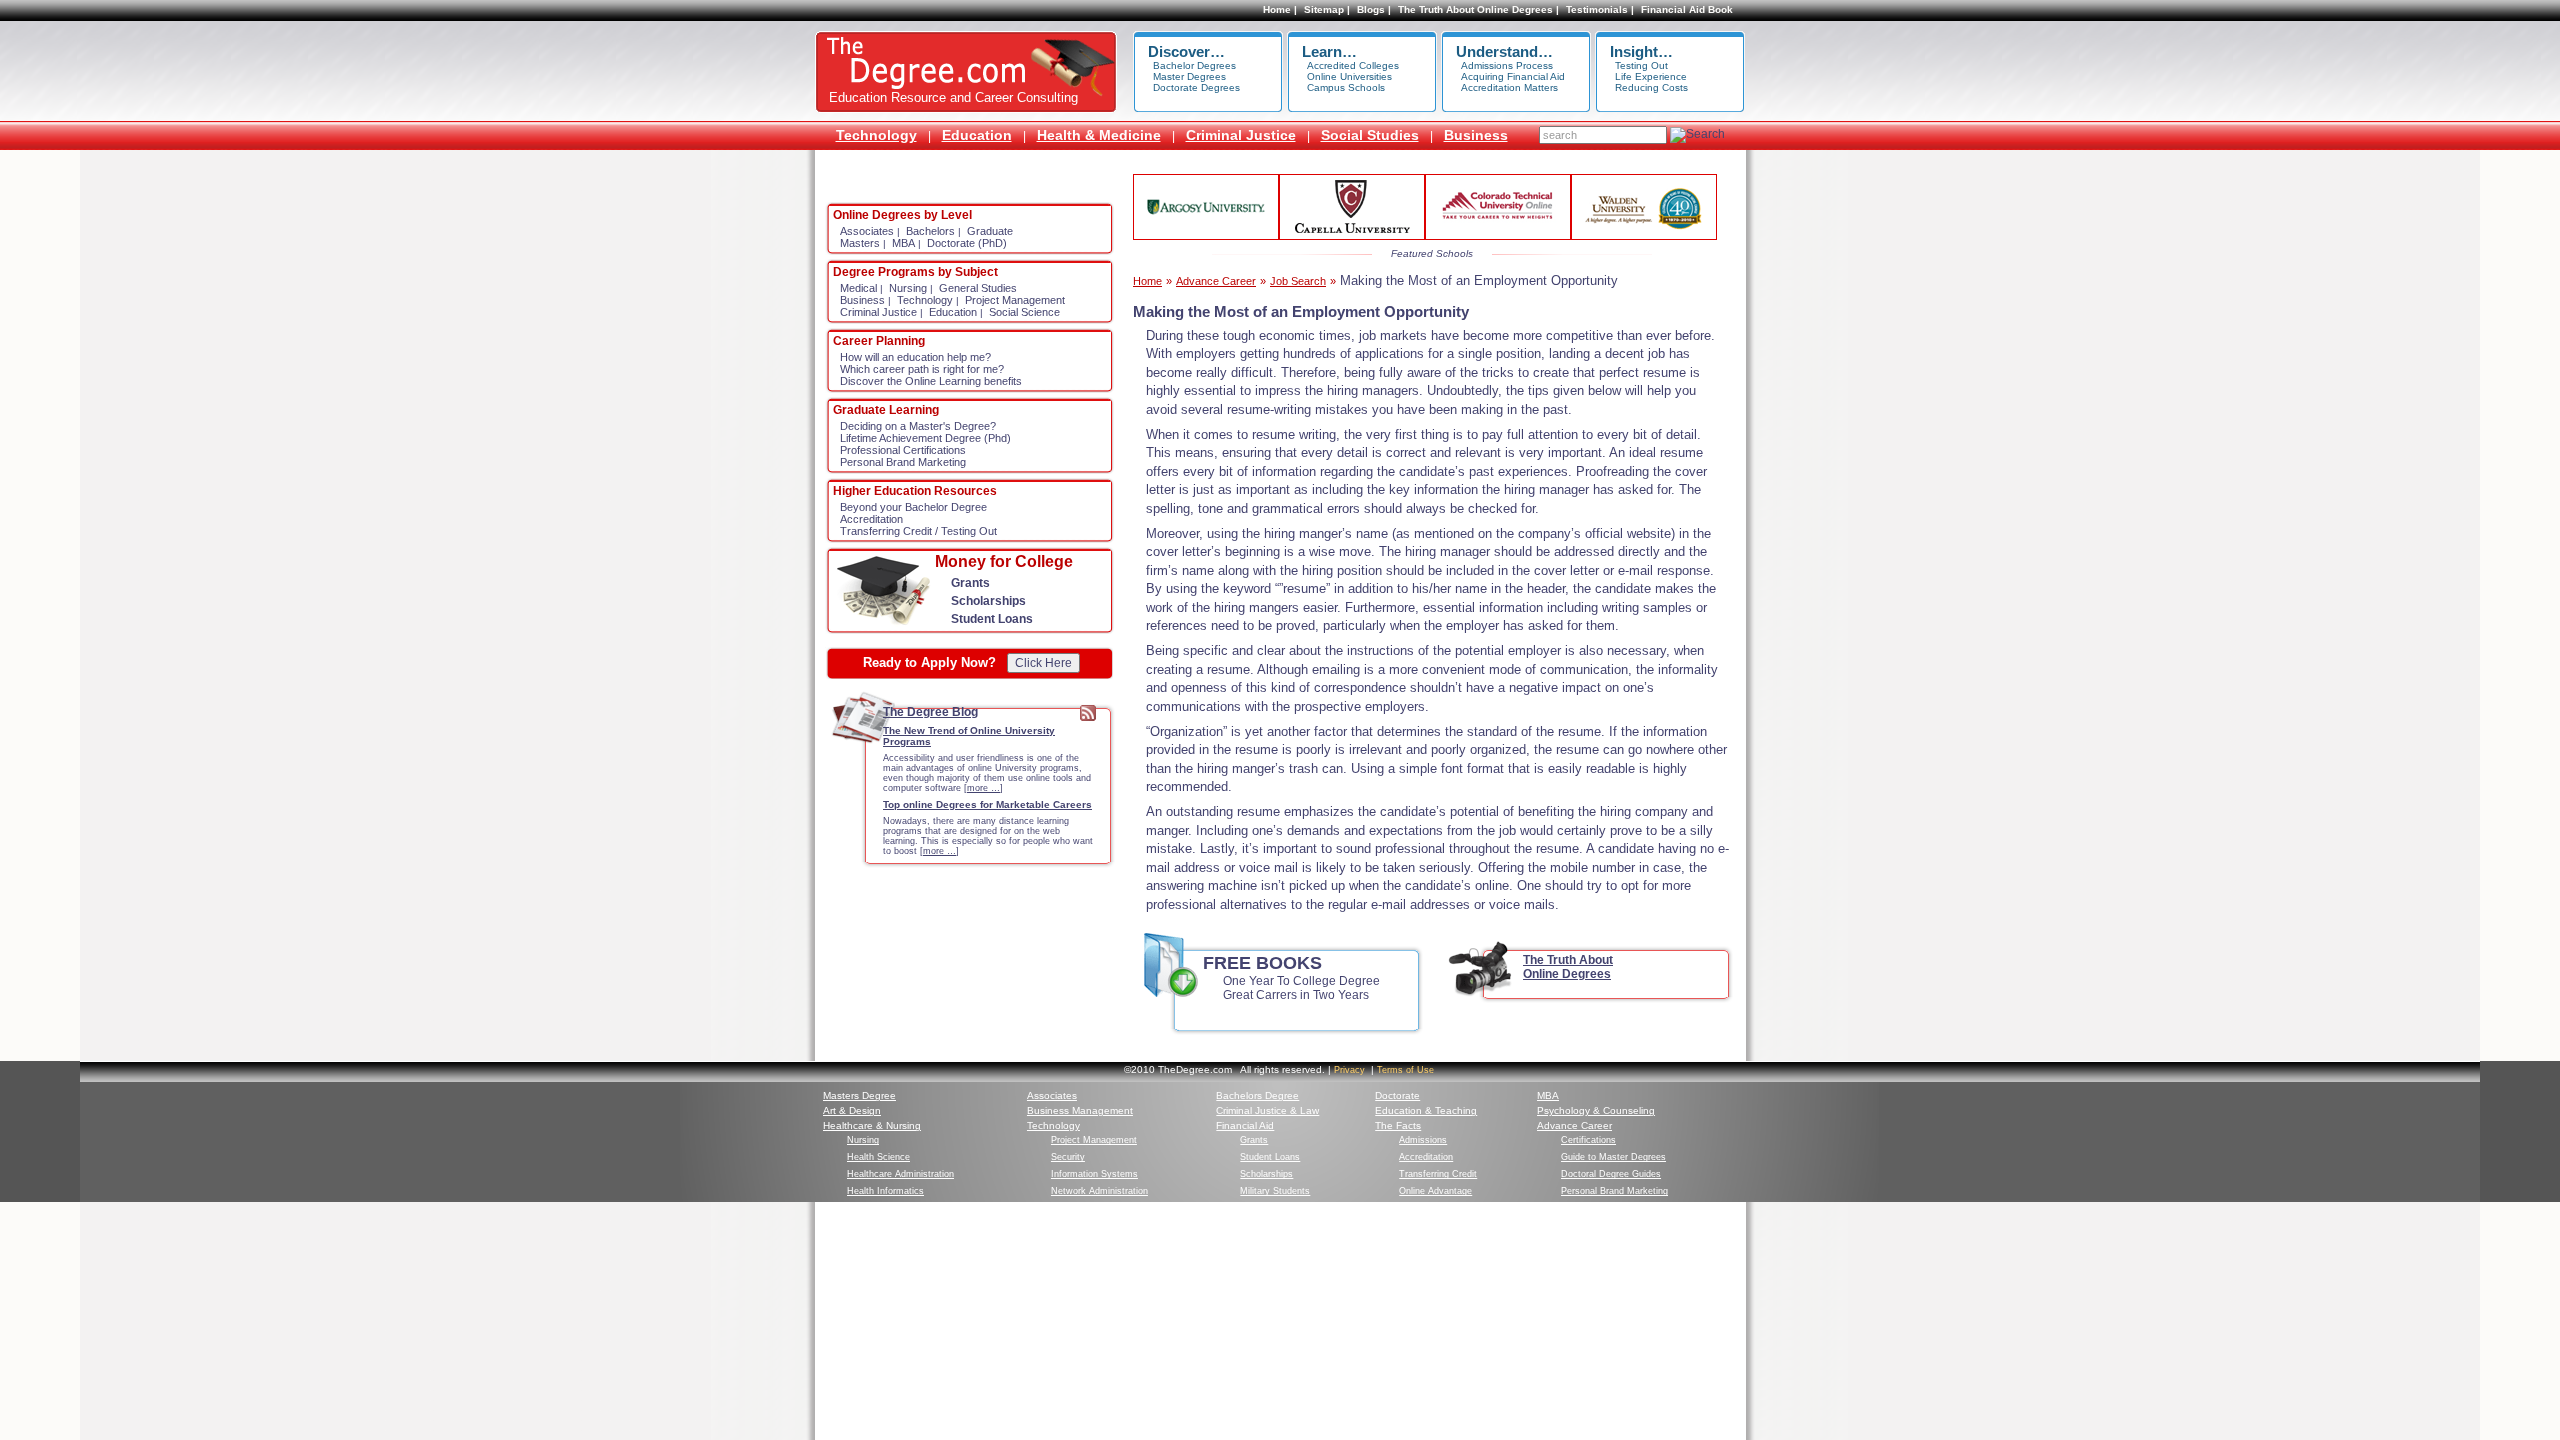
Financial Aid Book (1687, 9)
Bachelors (930, 231)
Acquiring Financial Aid (1513, 76)
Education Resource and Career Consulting (953, 97)
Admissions (1423, 1140)
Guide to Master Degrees (1613, 1157)
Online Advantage (1435, 1191)
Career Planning (879, 341)
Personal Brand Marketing (903, 462)
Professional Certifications (903, 450)
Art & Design (852, 1110)
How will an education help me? (915, 357)
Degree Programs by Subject (915, 272)
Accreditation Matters (1509, 87)
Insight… (1641, 51)
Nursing (908, 288)
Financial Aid (1245, 1125)
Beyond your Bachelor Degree (913, 507)
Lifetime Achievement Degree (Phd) (925, 438)
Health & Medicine (1099, 135)
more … (983, 788)
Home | (1280, 9)
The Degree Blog (930, 712)
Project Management (1015, 300)
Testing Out (1641, 65)
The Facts (1398, 1125)
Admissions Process (1507, 65)
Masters (860, 243)
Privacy (1349, 1070)
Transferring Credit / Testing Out (918, 531)
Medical (858, 288)
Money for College (1004, 561)
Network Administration (1099, 1191)
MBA (903, 243)
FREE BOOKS (1262, 963)
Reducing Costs (1651, 87)
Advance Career (1216, 281)
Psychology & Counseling (1596, 1110)
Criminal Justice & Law (1267, 1110)
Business (1476, 135)
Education (977, 135)
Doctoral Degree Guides (1611, 1174)
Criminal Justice (1241, 135)
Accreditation (871, 519)
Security (1068, 1157)
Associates (867, 231)
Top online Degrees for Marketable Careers (987, 804)
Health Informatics (885, 1191)
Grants (970, 583)
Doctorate (1397, 1095)
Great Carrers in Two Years (1296, 995)
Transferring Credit (1438, 1174)
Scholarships (988, 601)
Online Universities (1349, 76)
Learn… (1329, 51)
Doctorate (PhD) (967, 243)
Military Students (1275, 1191)
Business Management (1080, 1110)
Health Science (878, 1157)
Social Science (1024, 312)
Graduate (990, 231)
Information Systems (1094, 1174)
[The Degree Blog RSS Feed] (1088, 717)
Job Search (1298, 281)
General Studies (978, 288)
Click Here (1043, 663)
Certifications (1588, 1140)
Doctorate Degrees (1196, 87)
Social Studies (1370, 135)
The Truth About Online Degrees (1568, 967)
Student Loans (992, 619)
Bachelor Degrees (1194, 65)
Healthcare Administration (900, 1174)
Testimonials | (1600, 9)
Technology (876, 135)
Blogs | (1374, 9)
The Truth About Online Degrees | (1478, 9)
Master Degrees (1189, 76)
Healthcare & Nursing (872, 1125)
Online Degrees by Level (902, 215)
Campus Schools (1346, 87)
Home (1147, 281)
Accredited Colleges (1353, 65)
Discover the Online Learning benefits (931, 381)
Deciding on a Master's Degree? (918, 426)
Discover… (1186, 51)
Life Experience (1651, 76)
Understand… (1504, 51)
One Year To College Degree (1301, 981)
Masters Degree (859, 1095)
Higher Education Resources (915, 491)
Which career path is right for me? (922, 369)
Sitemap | (1327, 9)
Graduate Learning (886, 410)
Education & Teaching (1426, 1110)
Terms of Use (1405, 1070)
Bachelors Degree (1257, 1095)
